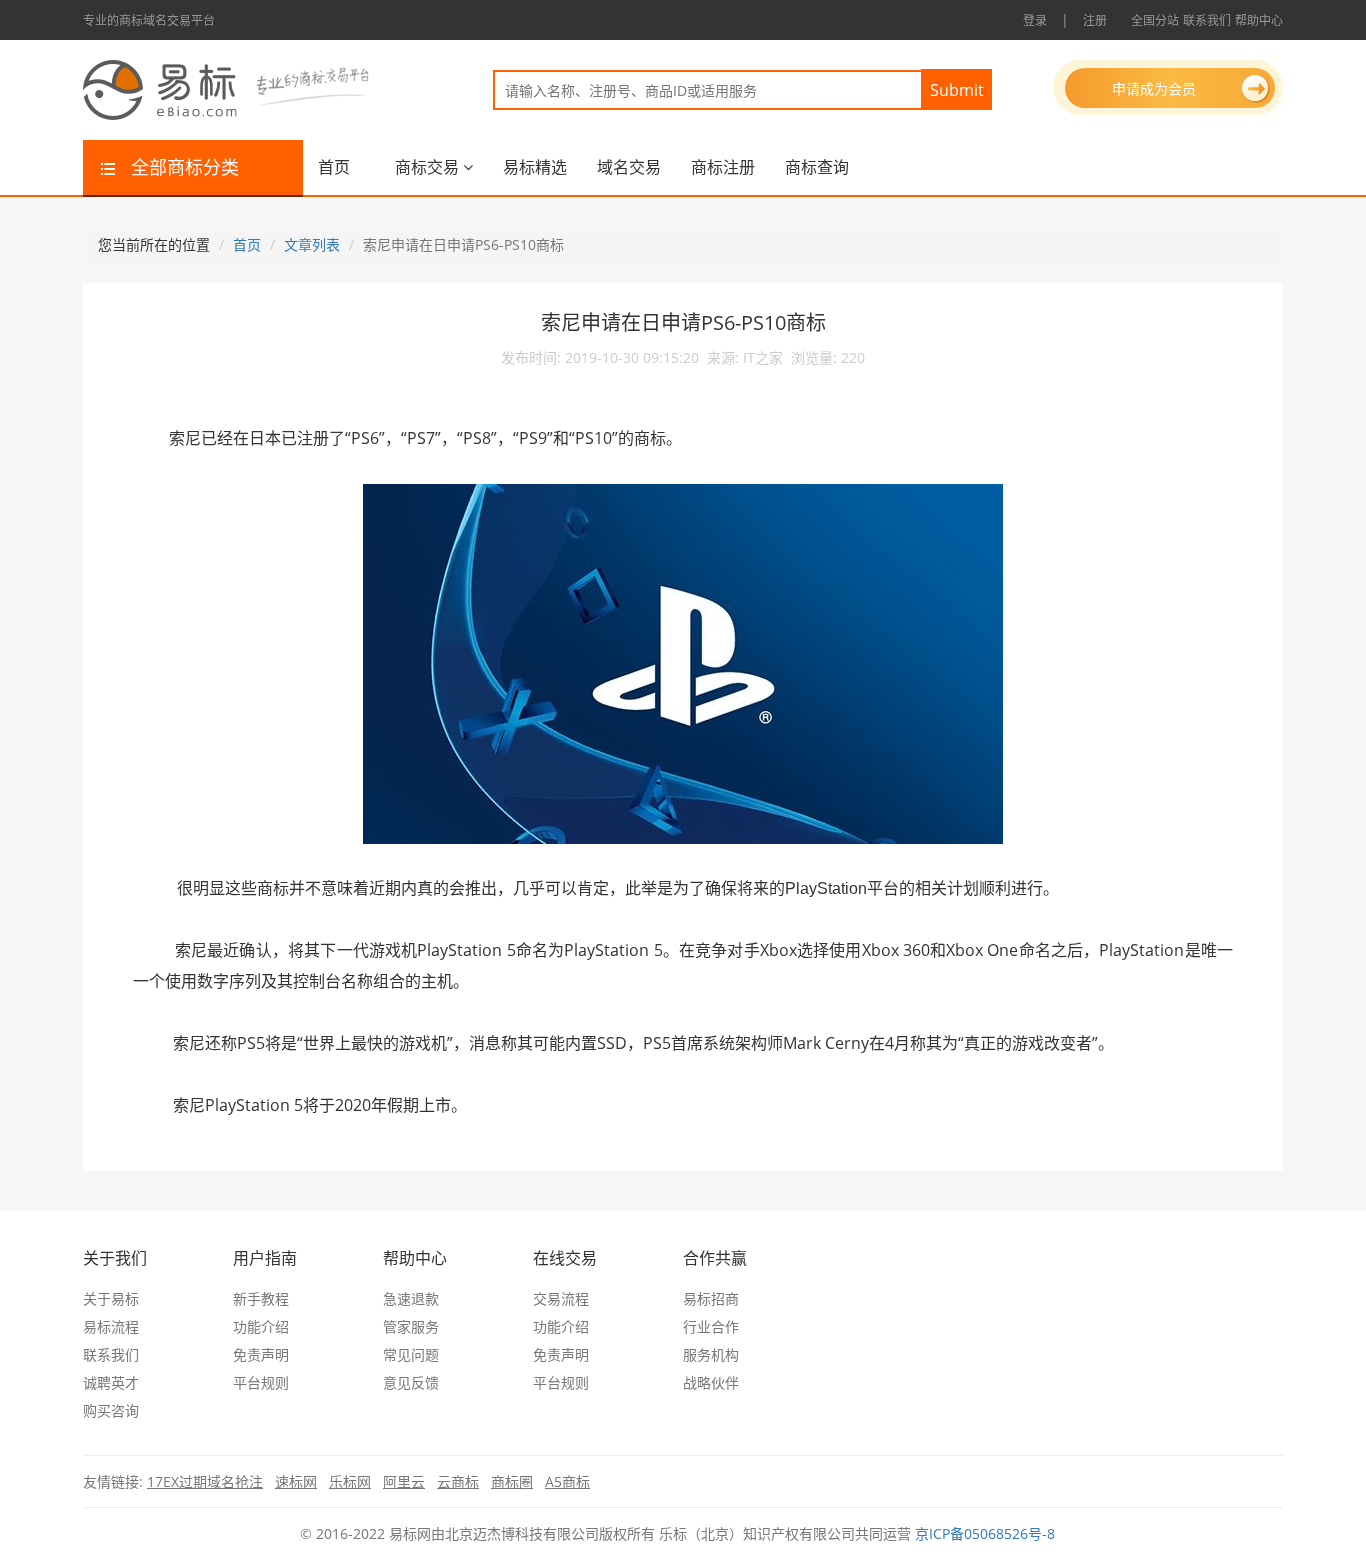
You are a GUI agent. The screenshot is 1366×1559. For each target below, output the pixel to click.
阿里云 (404, 1481)
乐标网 (350, 1481)
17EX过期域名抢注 (205, 1481)
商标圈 (512, 1481)
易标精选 (535, 167)
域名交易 (629, 167)
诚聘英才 (111, 1382)
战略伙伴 (711, 1382)
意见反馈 (411, 1382)
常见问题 (411, 1354)
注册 (1095, 20)
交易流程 (561, 1298)
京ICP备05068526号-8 (985, 1533)
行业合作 (711, 1326)
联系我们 (1207, 20)
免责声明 (261, 1354)
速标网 (296, 1481)
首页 (334, 167)
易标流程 (111, 1326)
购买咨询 (111, 1410)
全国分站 (1155, 20)
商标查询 (817, 167)
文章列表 (312, 244)
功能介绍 (261, 1326)
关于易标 (111, 1298)
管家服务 (411, 1326)
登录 (1035, 20)
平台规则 (261, 1382)
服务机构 (711, 1354)
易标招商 (711, 1298)
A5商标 (567, 1481)
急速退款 (411, 1298)
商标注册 (723, 167)
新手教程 (261, 1298)
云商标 (458, 1481)
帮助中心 (1259, 20)
